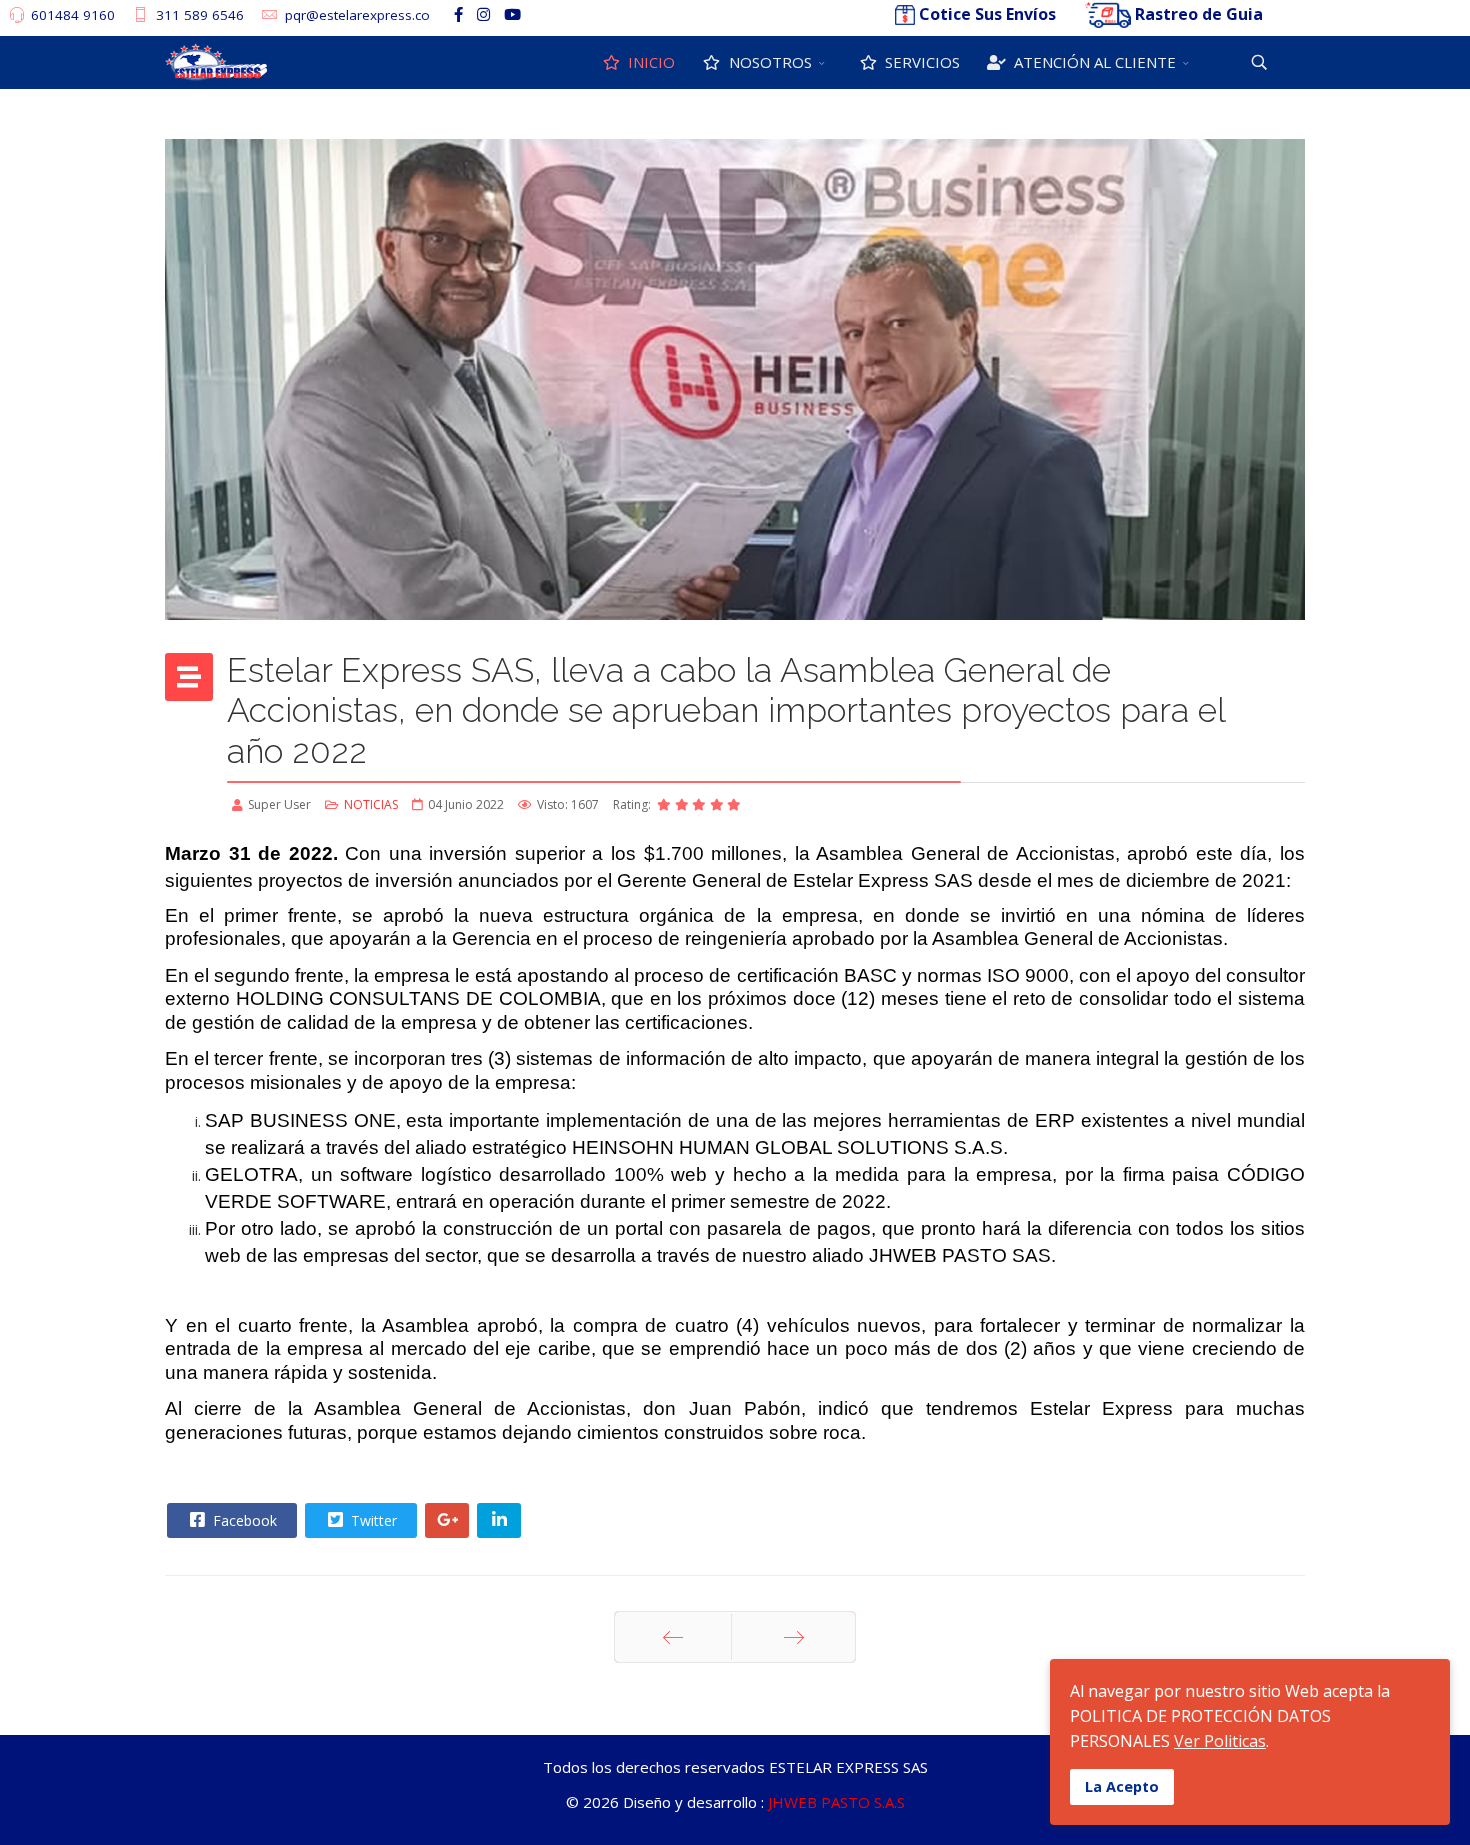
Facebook (243, 1520)
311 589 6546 (200, 15)
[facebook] (458, 14)
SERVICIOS (920, 62)
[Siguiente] (793, 1637)
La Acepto (1122, 1786)
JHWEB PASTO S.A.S (836, 1802)
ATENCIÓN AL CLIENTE (1093, 62)
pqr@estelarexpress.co (357, 15)
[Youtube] (512, 14)
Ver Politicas (1220, 1741)
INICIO (649, 62)
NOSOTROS (768, 62)
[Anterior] (673, 1637)
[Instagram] (483, 14)
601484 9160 (73, 15)
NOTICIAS (371, 804)
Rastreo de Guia (1199, 14)
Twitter (372, 1520)
